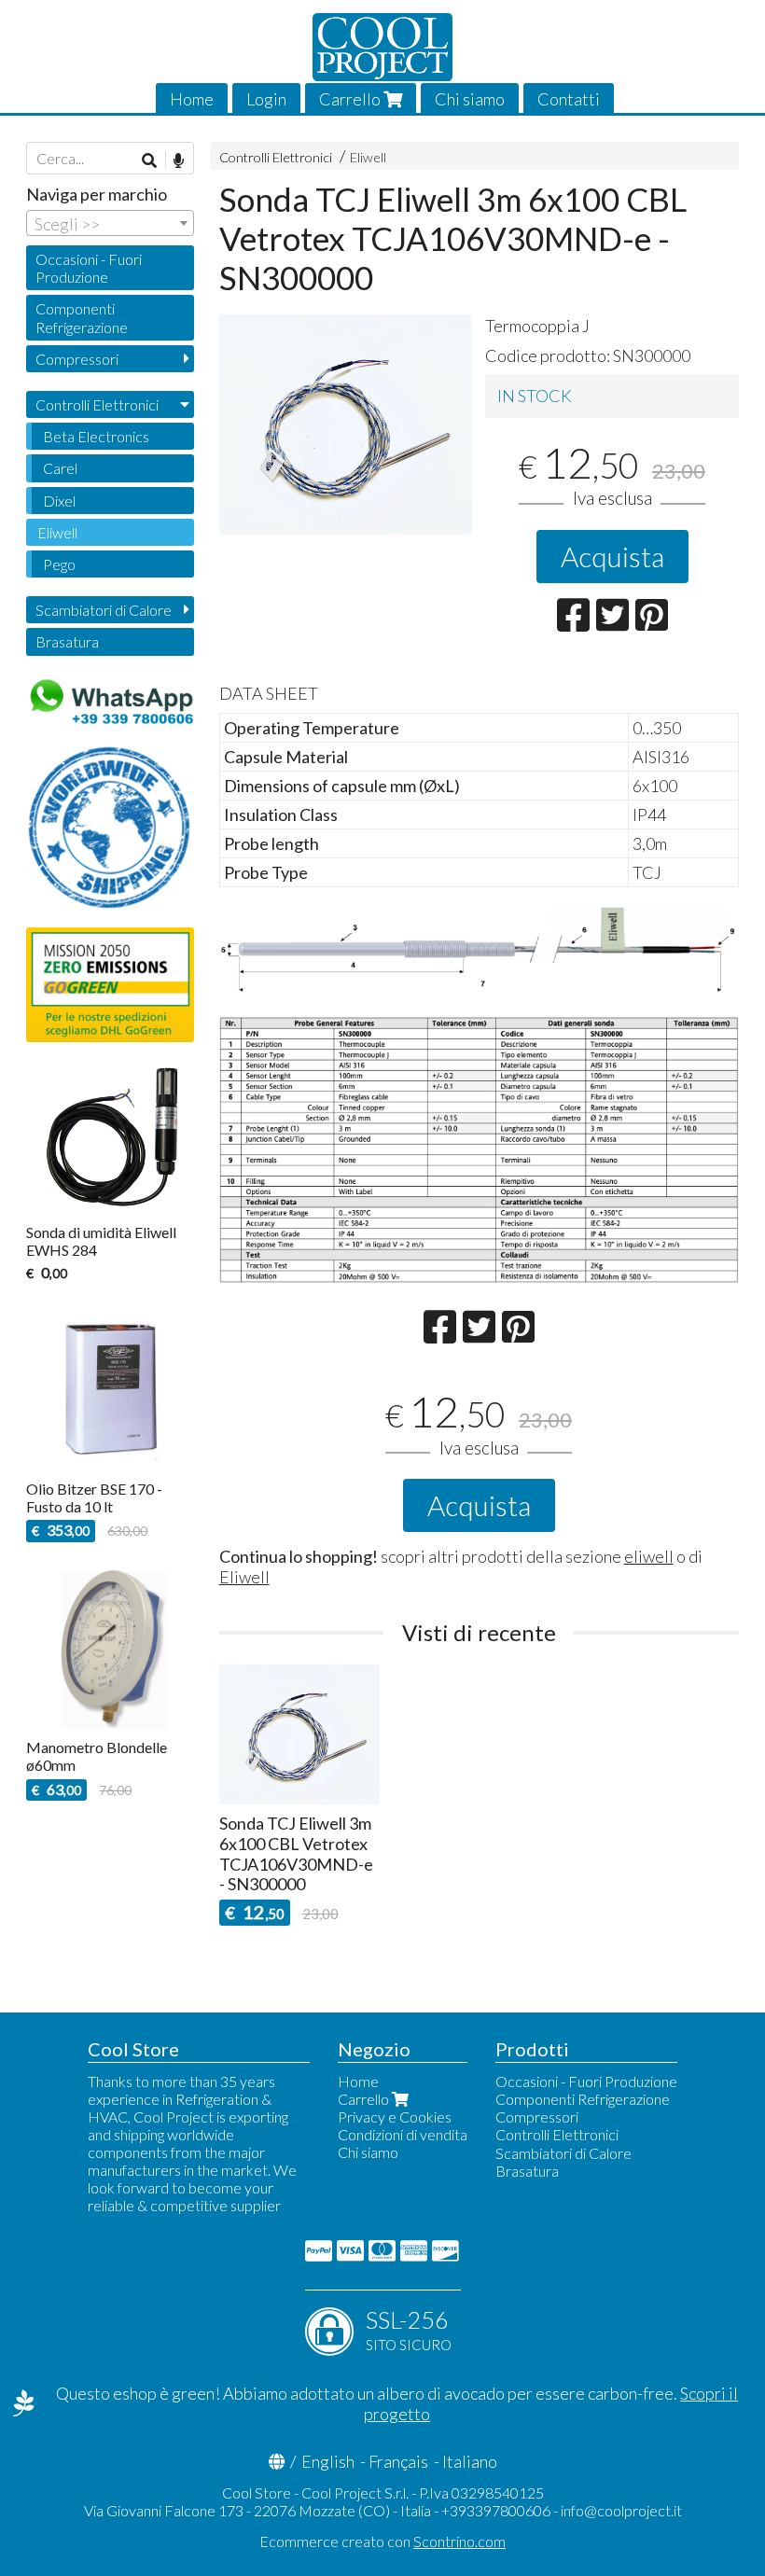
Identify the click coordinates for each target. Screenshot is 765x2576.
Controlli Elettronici (276, 157)
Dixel (59, 501)
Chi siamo (470, 99)
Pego (59, 564)
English (328, 2461)
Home (192, 99)
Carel (60, 468)
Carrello (351, 99)
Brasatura (67, 641)
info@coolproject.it (621, 2510)
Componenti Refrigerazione (82, 317)
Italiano (470, 2461)
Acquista (612, 556)
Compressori (77, 359)
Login (266, 99)
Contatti (569, 99)
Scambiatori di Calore (104, 610)
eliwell (649, 1556)
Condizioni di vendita (403, 2134)
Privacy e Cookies (395, 2116)
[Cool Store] (382, 47)
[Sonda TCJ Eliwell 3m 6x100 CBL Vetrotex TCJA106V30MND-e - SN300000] (346, 425)
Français (398, 2461)
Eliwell (368, 157)
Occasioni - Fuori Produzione (89, 268)
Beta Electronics (96, 436)
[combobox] (110, 223)
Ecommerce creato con (382, 2541)
